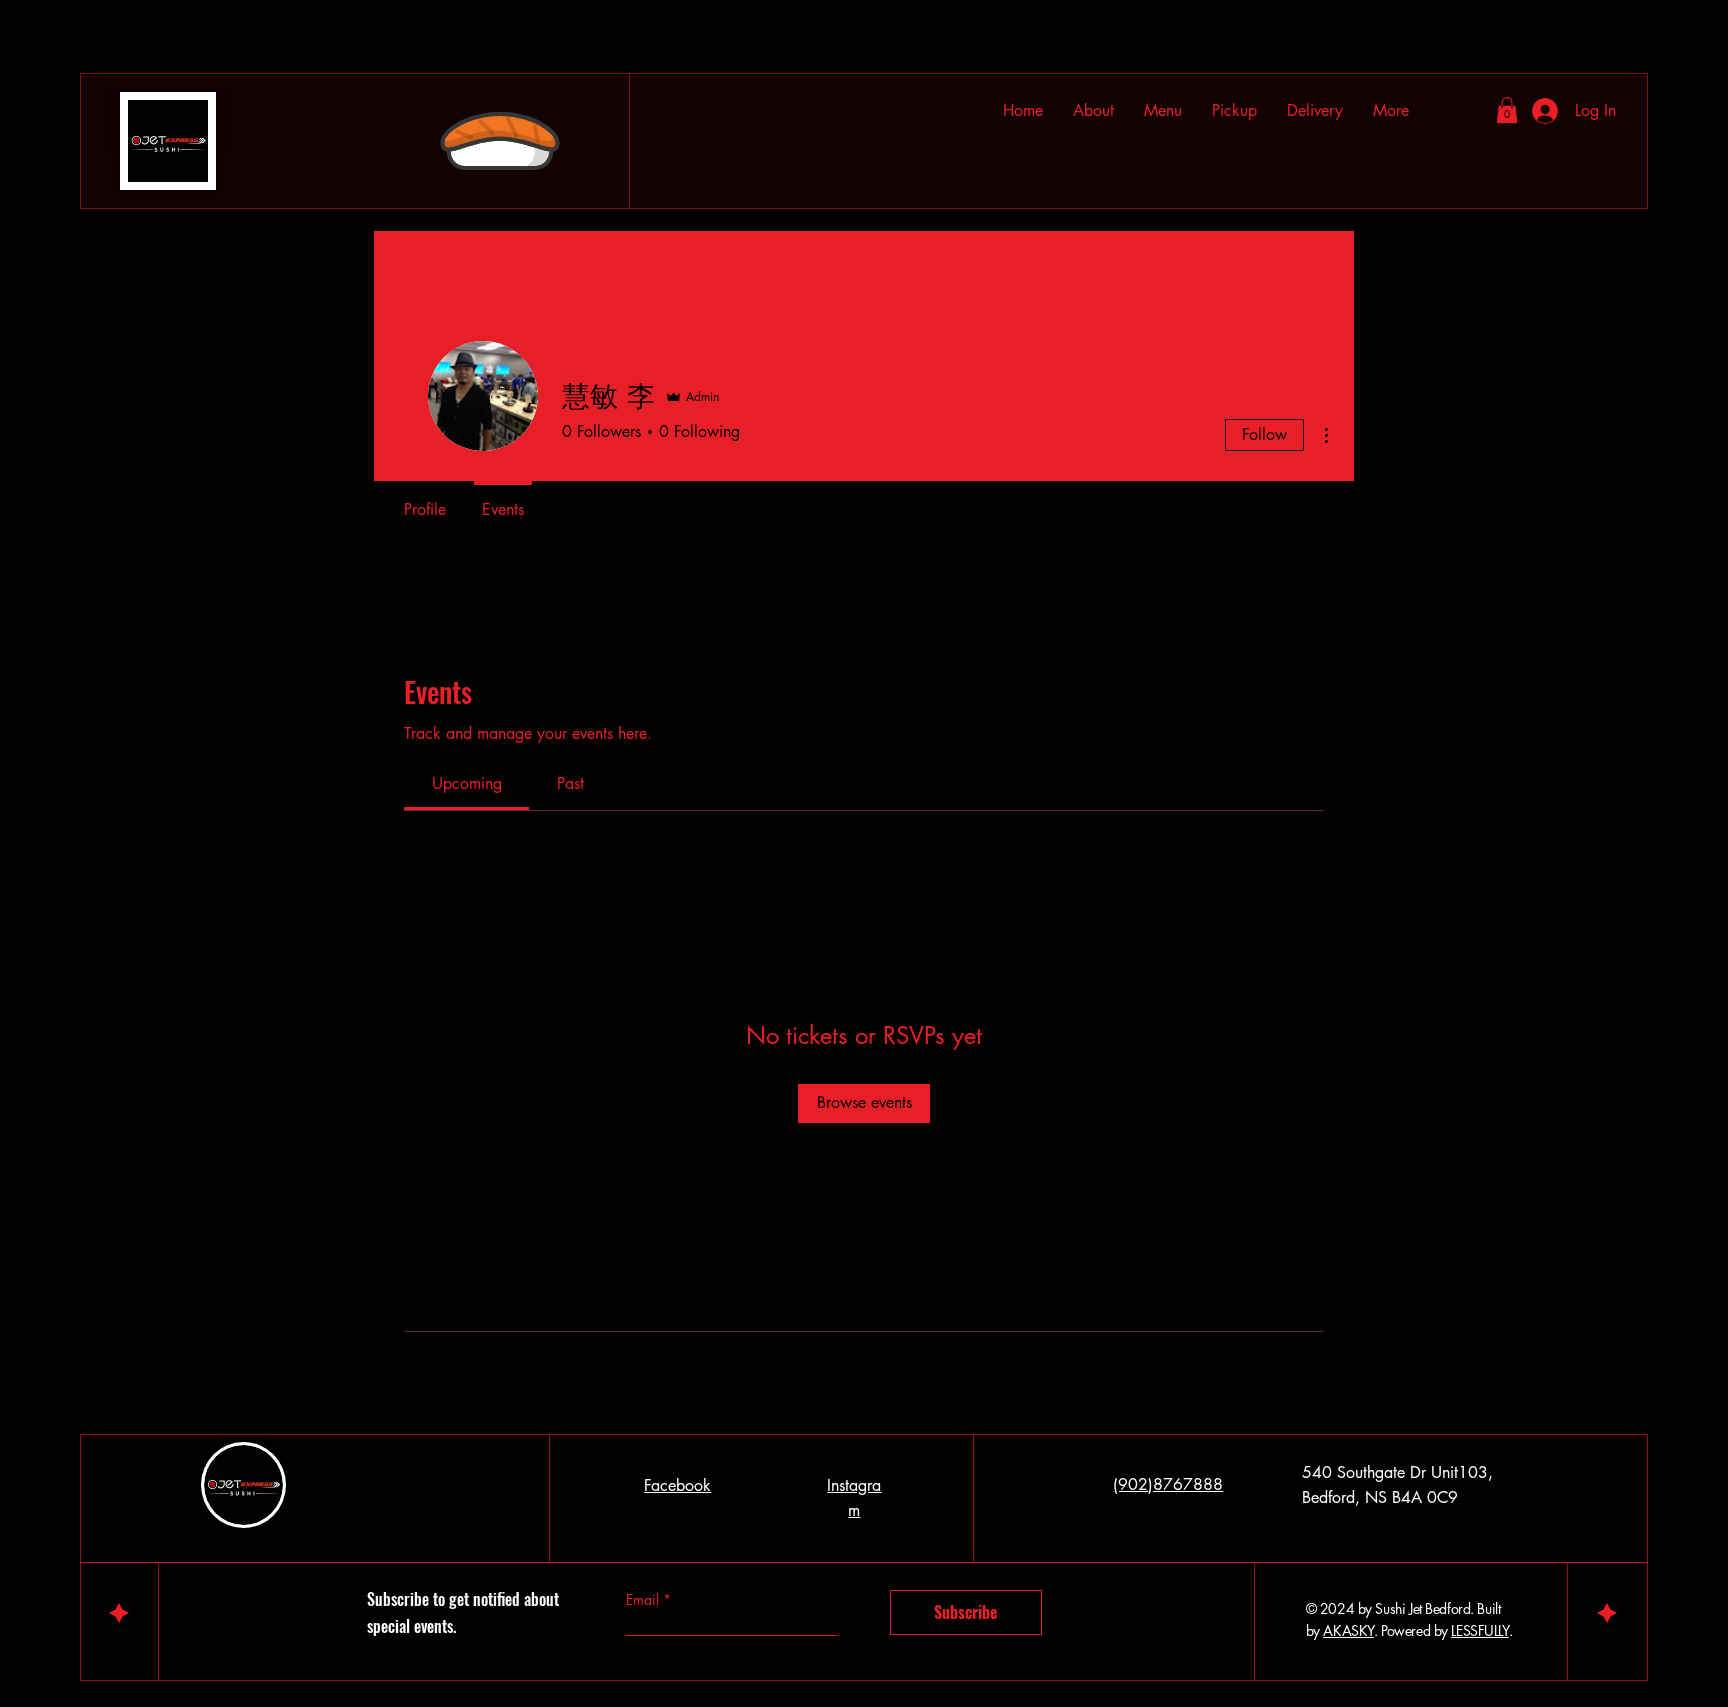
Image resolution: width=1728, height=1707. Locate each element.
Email (644, 1600)
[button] (1315, 111)
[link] (467, 783)
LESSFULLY (1479, 1630)
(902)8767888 (1168, 1484)
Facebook (677, 1485)
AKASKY (1348, 1630)
